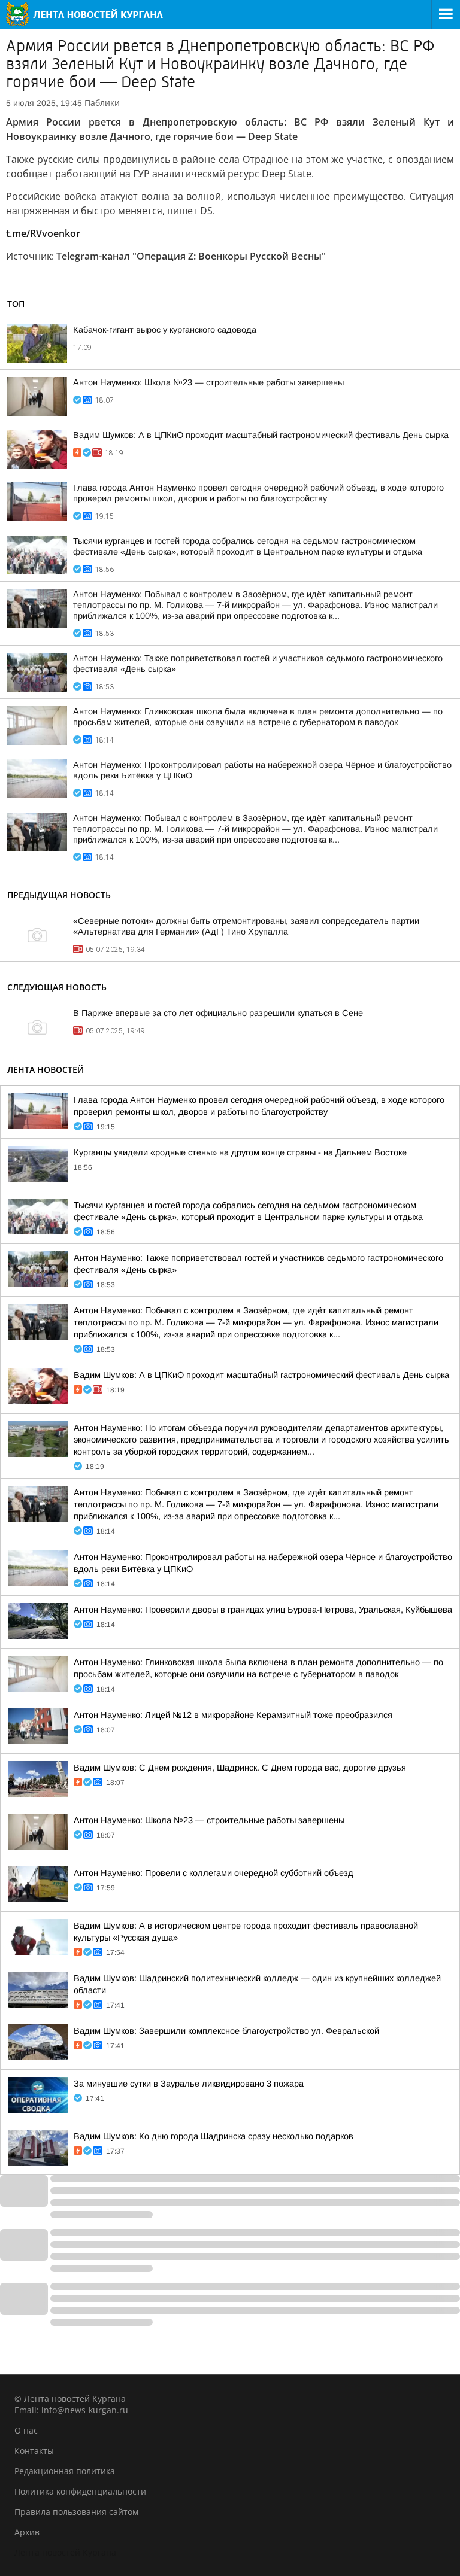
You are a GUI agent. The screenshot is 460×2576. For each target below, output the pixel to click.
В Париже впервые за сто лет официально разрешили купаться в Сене (218, 1013)
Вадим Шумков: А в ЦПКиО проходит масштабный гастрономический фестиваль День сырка (261, 435)
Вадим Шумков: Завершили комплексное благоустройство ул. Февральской (226, 2031)
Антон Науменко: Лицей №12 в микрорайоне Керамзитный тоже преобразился (233, 1715)
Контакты (34, 2451)
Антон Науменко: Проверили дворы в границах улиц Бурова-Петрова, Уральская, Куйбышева (263, 1610)
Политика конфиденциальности (80, 2491)
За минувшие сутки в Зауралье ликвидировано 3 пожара (189, 2084)
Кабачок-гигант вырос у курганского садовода (165, 330)
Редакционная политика (65, 2471)
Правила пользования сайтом (76, 2512)
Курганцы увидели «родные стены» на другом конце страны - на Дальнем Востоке (240, 1152)
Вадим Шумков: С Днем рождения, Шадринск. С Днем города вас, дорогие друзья (240, 1768)
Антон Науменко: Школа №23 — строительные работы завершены (208, 382)
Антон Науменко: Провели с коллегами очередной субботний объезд (214, 1873)
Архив (27, 2532)
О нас (26, 2430)
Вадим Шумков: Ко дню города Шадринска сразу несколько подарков (214, 2136)
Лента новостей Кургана (65, 2552)
